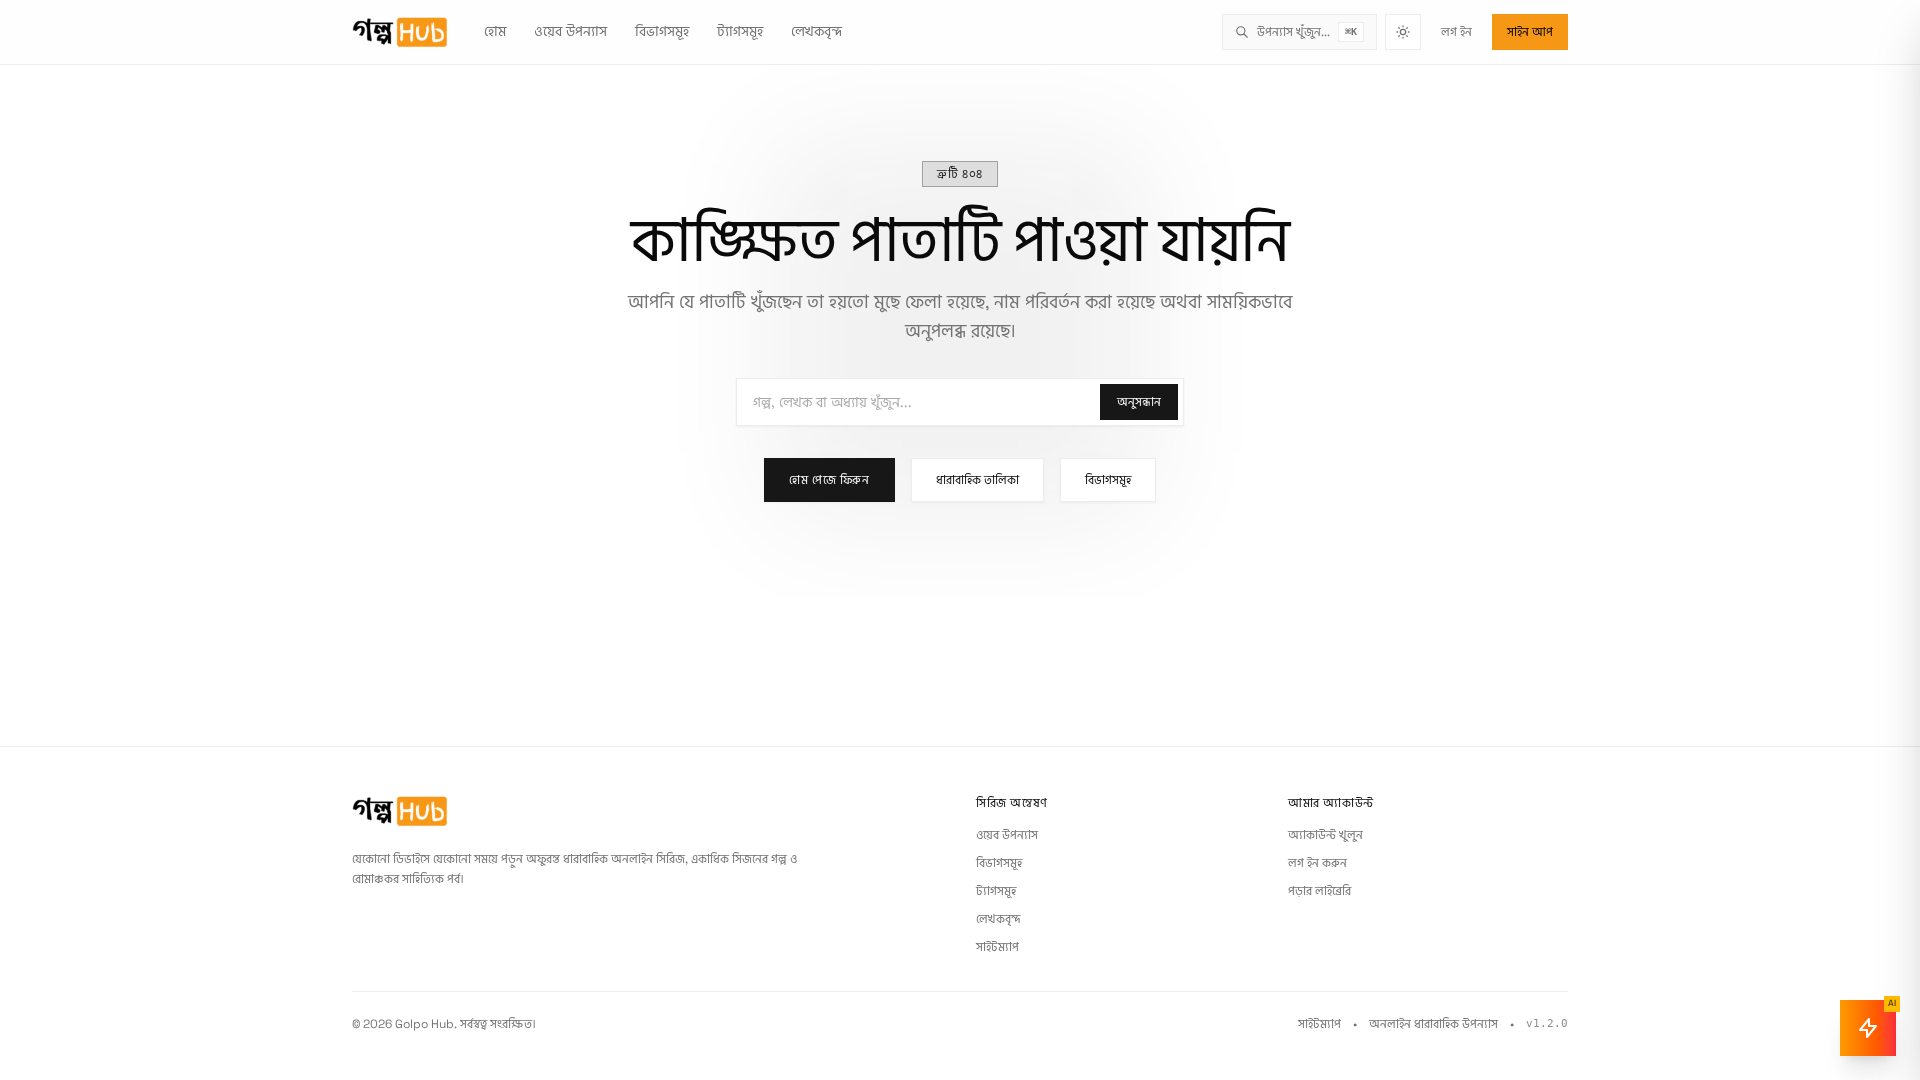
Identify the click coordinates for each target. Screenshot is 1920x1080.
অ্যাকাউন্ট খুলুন (1325, 835)
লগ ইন (1456, 32)
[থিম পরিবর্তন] (1403, 32)
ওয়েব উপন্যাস (570, 31)
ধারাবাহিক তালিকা (977, 480)
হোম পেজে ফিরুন (829, 480)
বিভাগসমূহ (662, 31)
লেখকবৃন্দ (816, 31)
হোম (495, 31)
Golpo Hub (424, 1024)
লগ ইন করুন (1317, 863)
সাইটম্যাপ (997, 947)
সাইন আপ (1530, 32)
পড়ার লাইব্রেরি (1319, 891)
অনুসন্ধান (1139, 402)
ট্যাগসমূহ (740, 31)
